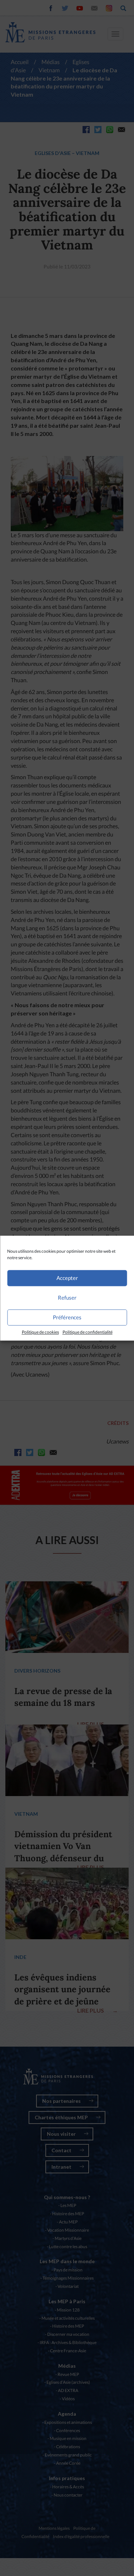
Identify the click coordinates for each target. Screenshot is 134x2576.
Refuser (67, 1297)
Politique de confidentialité (88, 1332)
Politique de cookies (40, 1332)
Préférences (67, 1317)
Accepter (67, 1278)
